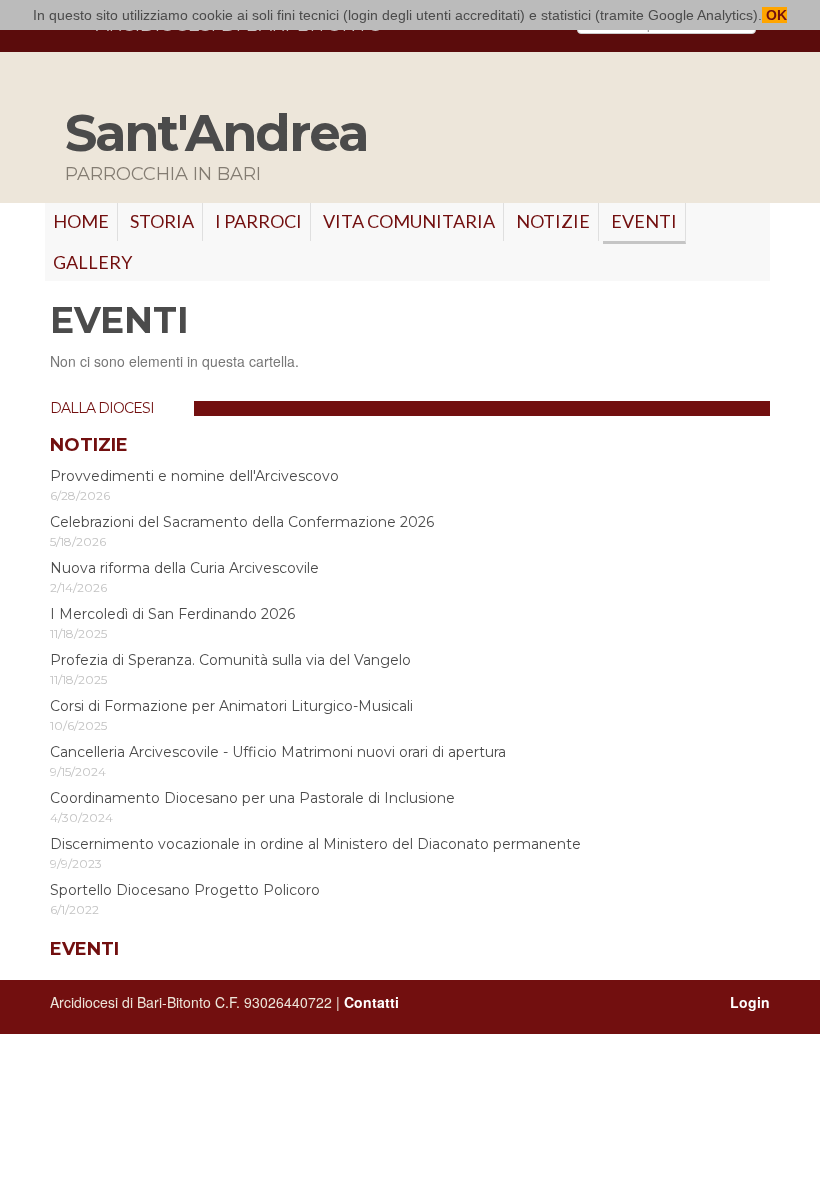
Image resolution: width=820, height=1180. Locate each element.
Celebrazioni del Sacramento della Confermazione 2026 (242, 522)
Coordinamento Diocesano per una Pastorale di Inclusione (252, 798)
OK (774, 15)
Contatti (371, 1002)
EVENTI (644, 221)
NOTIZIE (553, 221)
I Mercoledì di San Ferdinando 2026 (172, 614)
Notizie (89, 445)
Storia (162, 221)
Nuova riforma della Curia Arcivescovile (184, 568)
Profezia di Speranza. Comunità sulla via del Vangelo (230, 660)
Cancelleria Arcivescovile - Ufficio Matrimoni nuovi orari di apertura (278, 752)
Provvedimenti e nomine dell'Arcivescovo (194, 476)
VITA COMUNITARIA (409, 221)
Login (750, 1002)
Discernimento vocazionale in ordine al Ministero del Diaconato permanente (315, 844)
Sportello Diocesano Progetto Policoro (185, 890)
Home (81, 221)
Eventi (84, 949)
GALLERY (92, 262)
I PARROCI (258, 221)
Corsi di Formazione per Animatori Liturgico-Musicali (231, 706)
